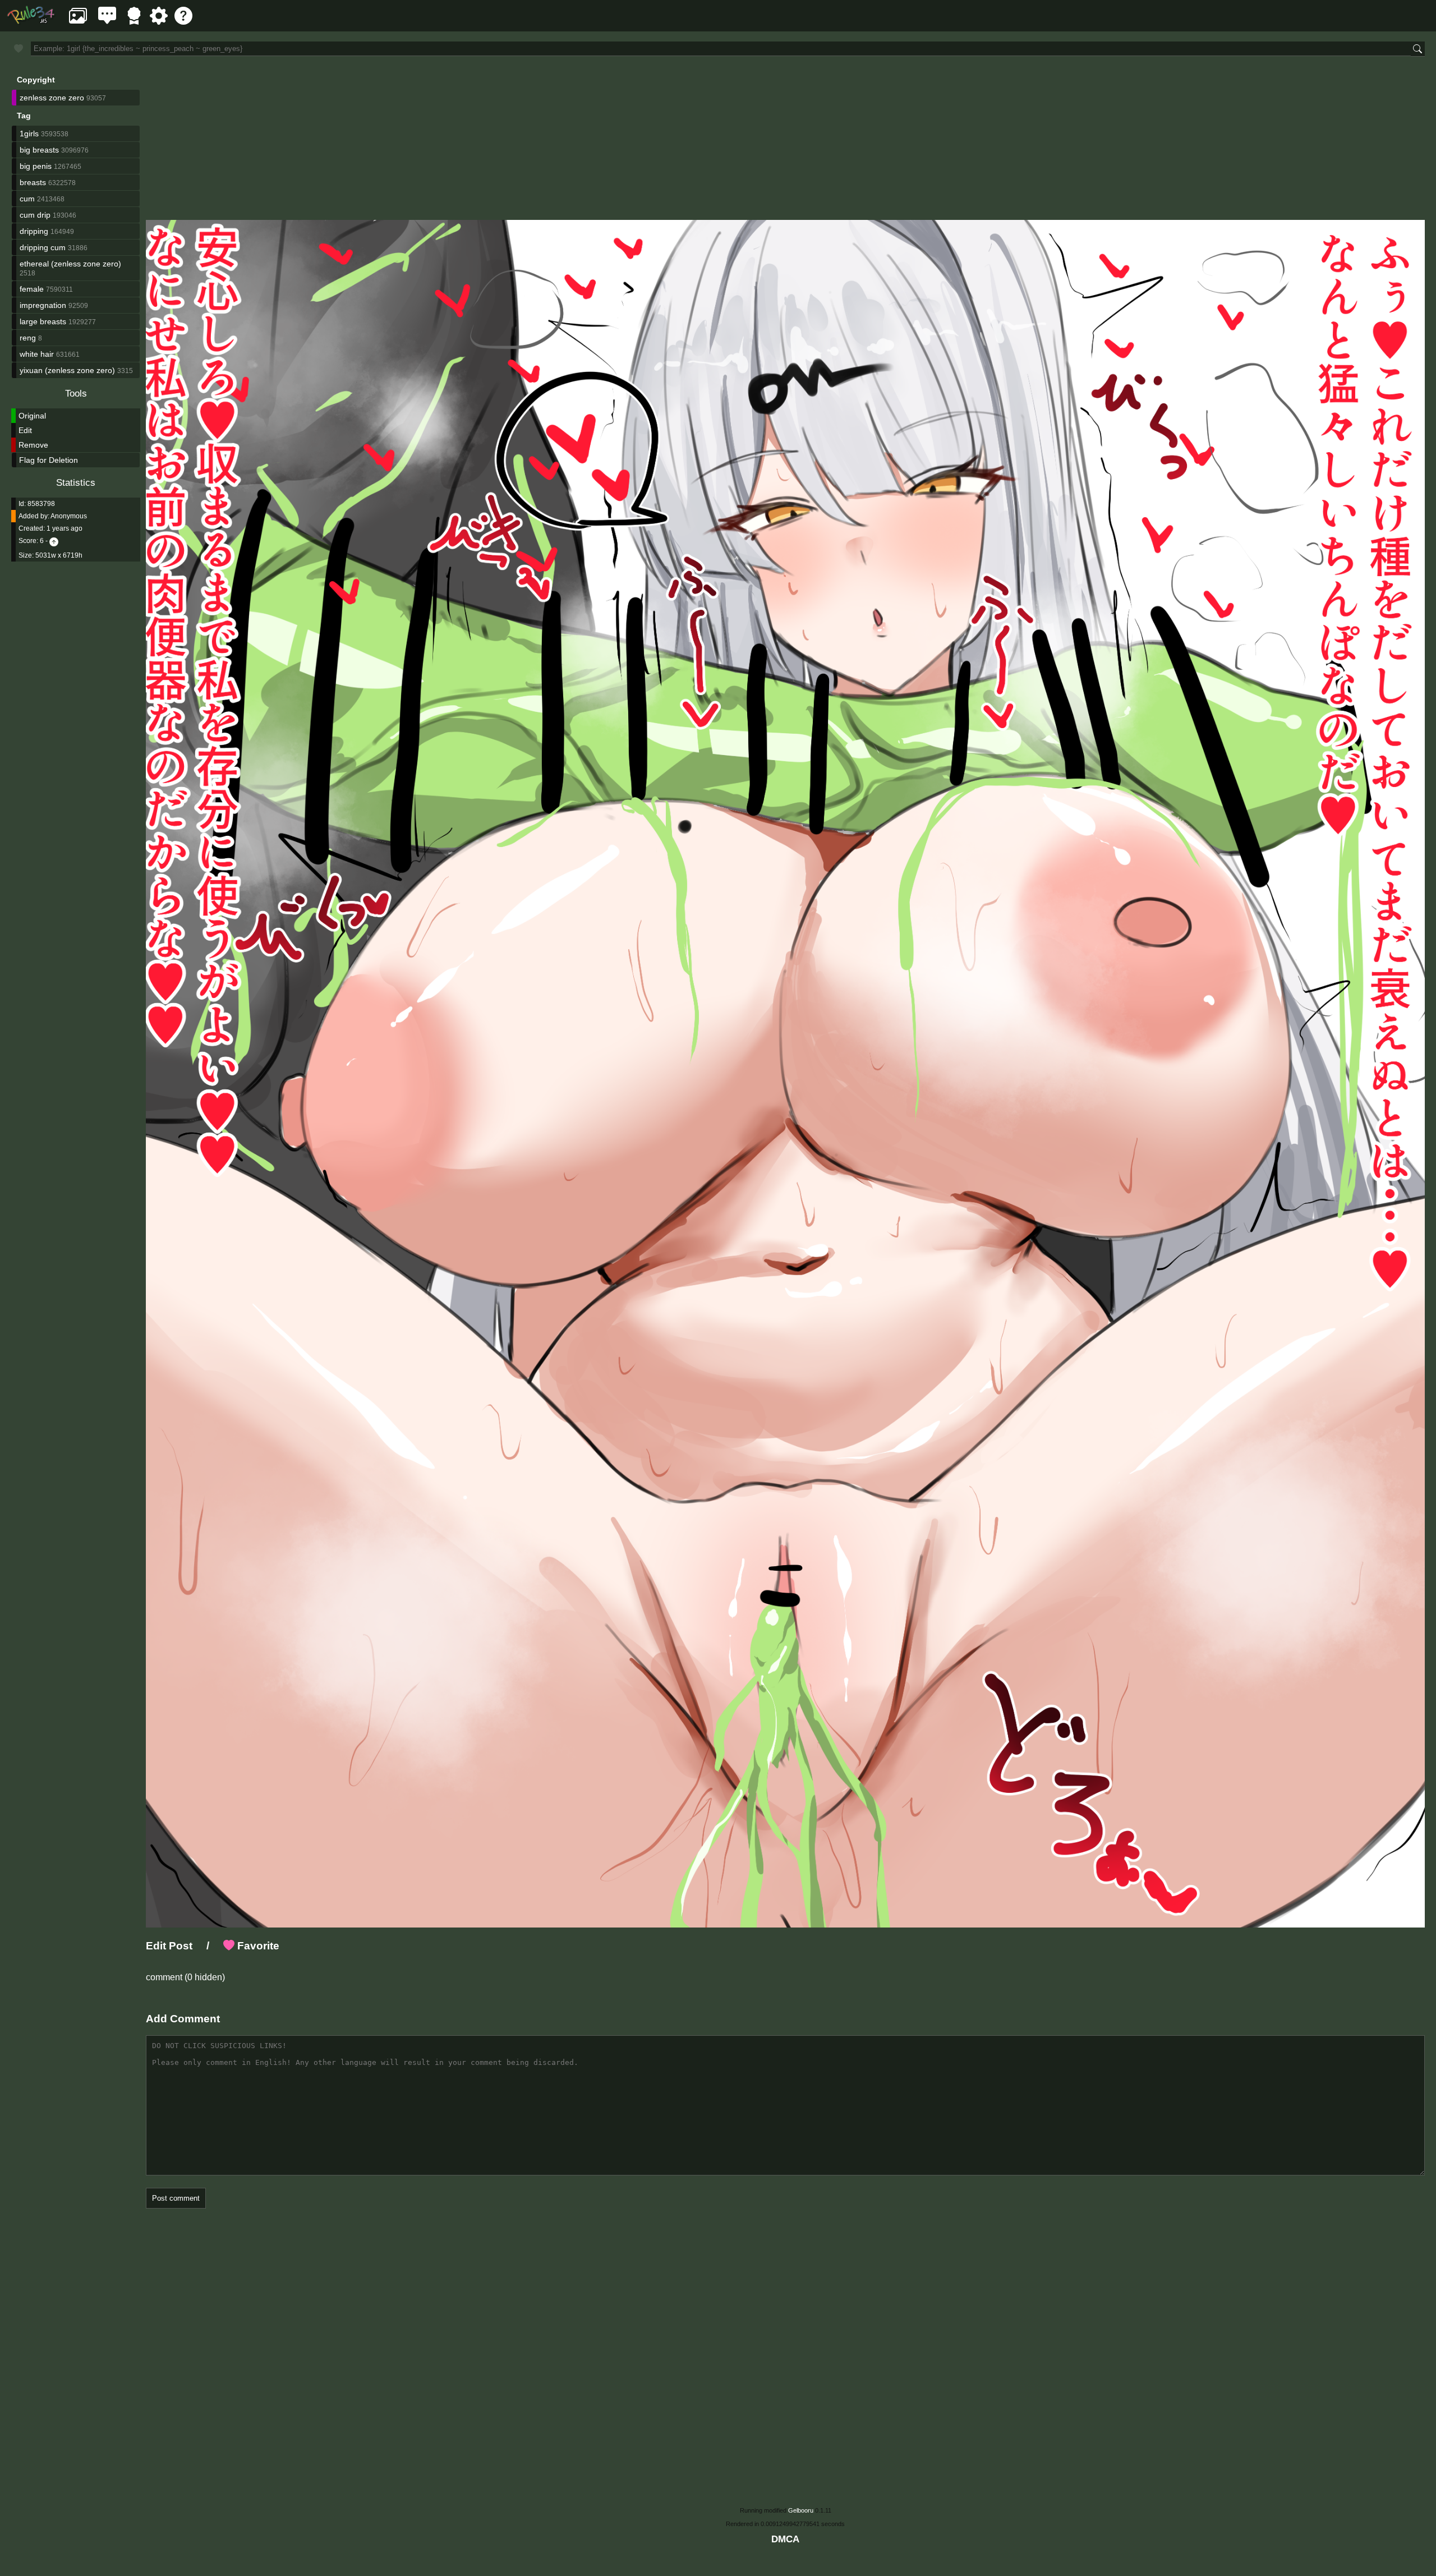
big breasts (39, 150)
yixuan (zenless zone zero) (67, 370)
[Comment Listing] (107, 22)
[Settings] (159, 22)
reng (28, 338)
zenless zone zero (52, 98)
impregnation (43, 305)
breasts (33, 182)
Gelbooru (801, 2510)
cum (27, 199)
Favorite (257, 1946)
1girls (29, 134)
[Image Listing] (78, 22)
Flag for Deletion (49, 460)
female (32, 289)
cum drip (35, 215)
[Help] (183, 22)
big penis (36, 166)
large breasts (43, 321)
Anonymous (69, 516)
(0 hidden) (204, 1977)
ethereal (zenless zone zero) (70, 264)
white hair (37, 354)
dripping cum (43, 247)
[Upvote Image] (54, 541)
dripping (34, 231)
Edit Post (169, 1946)
